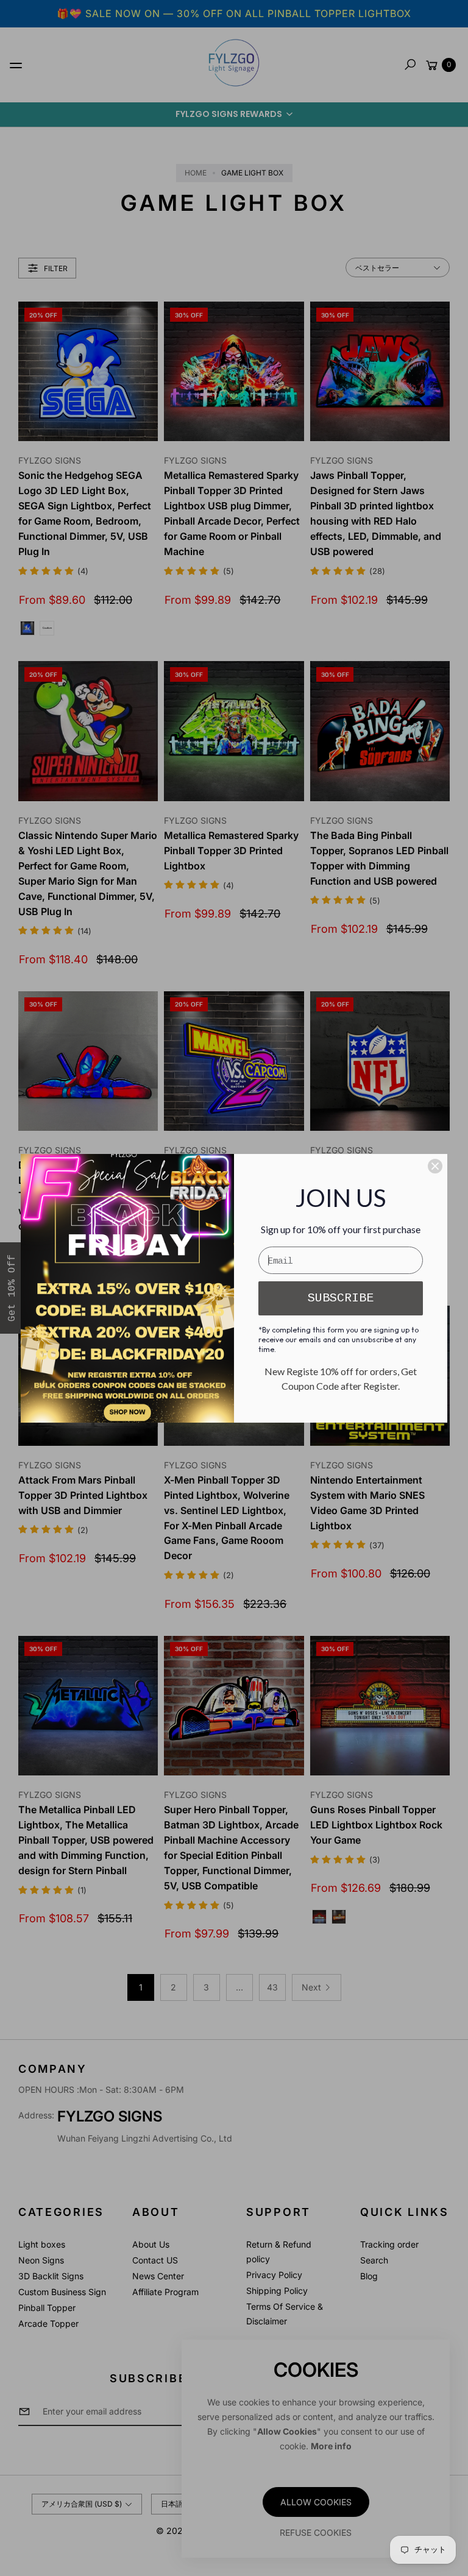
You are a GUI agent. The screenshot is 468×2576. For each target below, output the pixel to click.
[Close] (435, 1166)
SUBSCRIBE (341, 1298)
